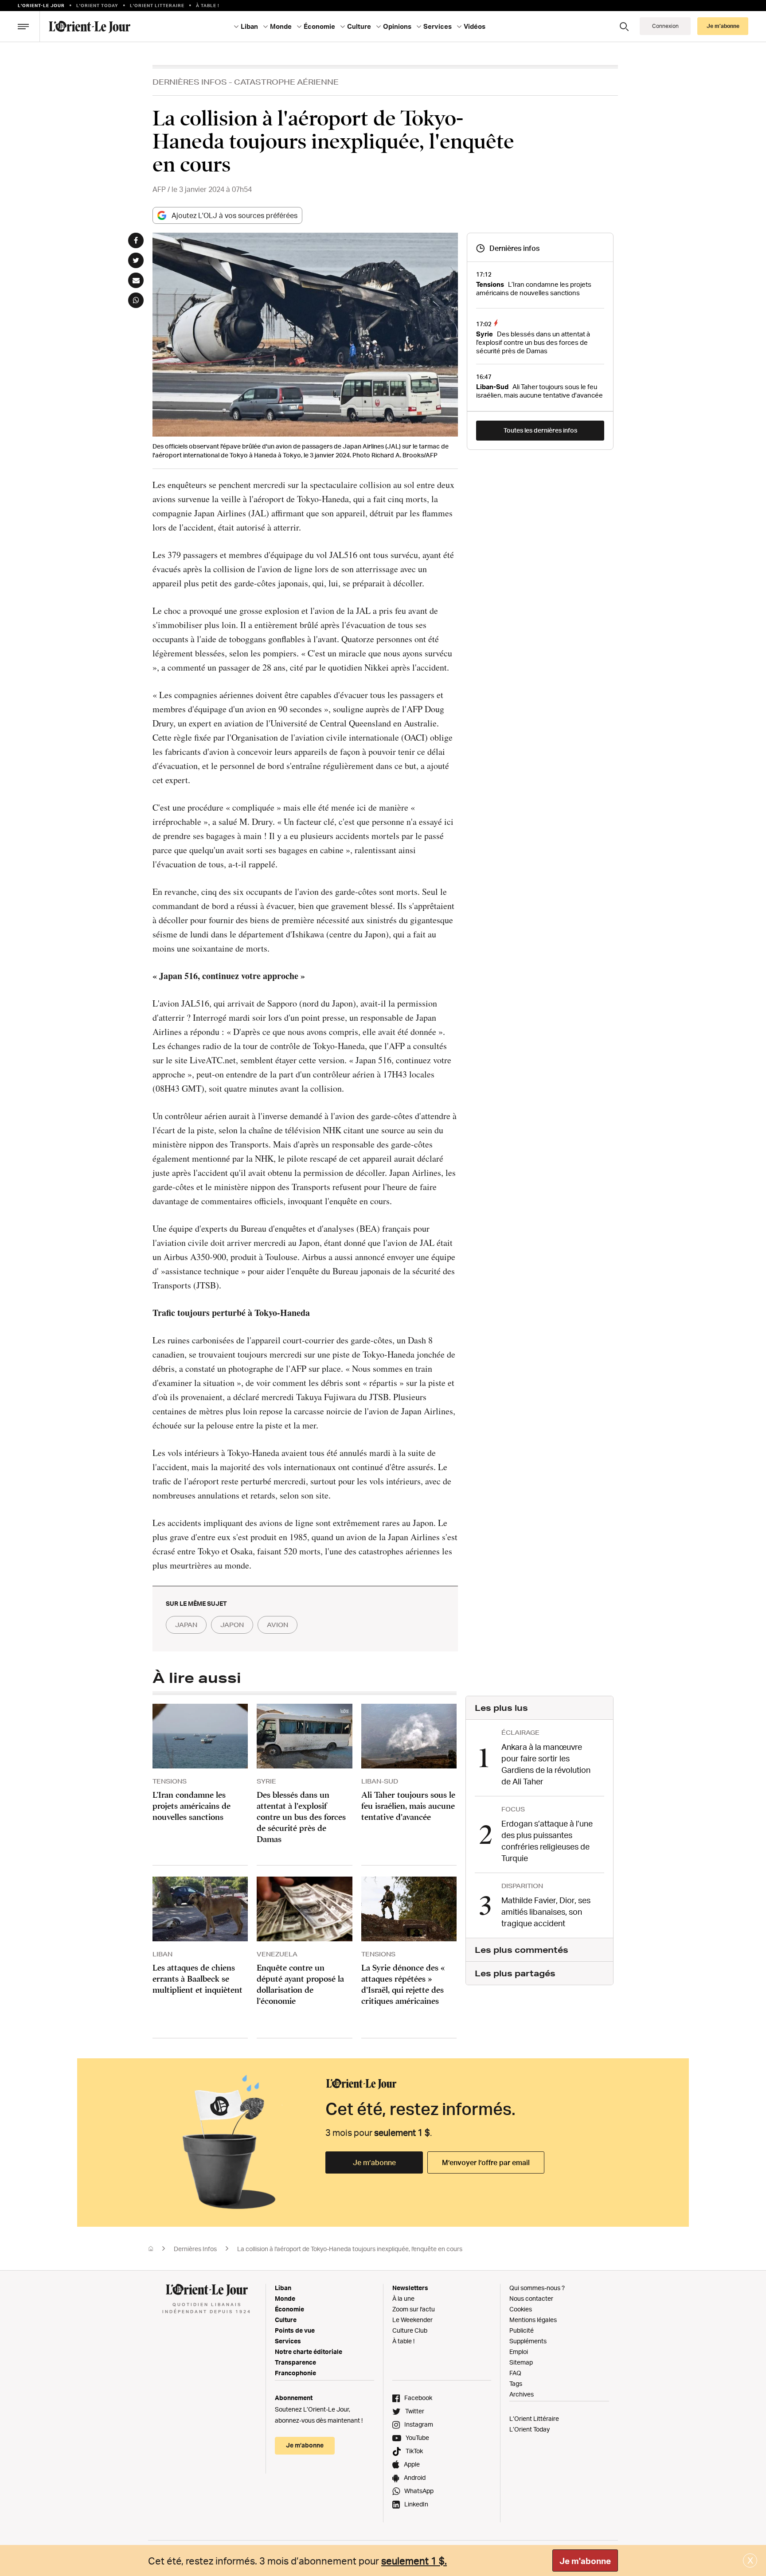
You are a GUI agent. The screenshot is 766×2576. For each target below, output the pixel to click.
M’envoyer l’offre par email (486, 2162)
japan (186, 1625)
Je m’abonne (374, 2162)
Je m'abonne (585, 2561)
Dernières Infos (190, 82)
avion (277, 1625)
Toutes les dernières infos (540, 430)
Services (288, 2341)
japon (232, 1625)
